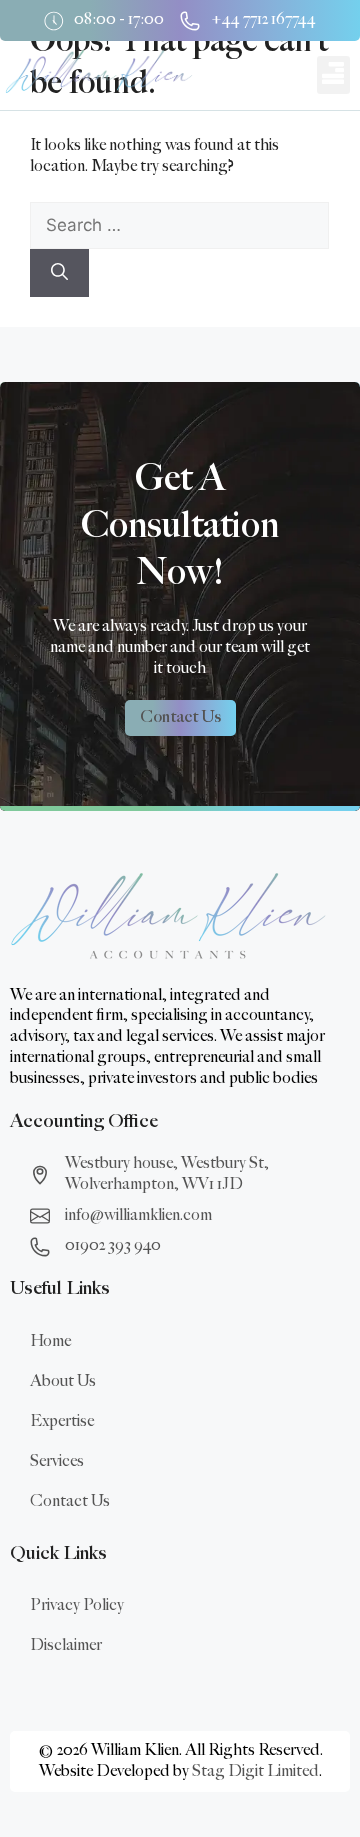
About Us (63, 1381)
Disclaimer (66, 1645)
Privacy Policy (77, 1605)
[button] (333, 75)
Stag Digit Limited (255, 1771)
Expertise (62, 1421)
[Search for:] (179, 226)
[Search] (59, 273)
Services (57, 1461)
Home (50, 1341)
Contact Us (70, 1501)
